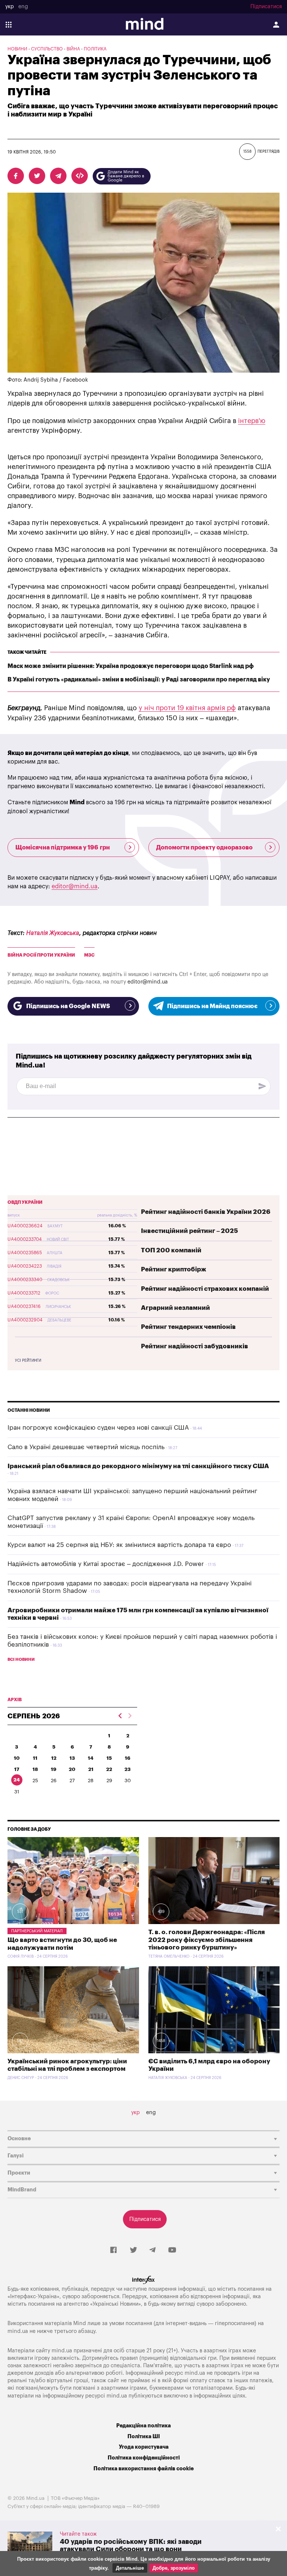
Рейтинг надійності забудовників (195, 1346)
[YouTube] (172, 2250)
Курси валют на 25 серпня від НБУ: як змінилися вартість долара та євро (119, 1545)
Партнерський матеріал (37, 1931)
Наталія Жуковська (53, 933)
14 (91, 1758)
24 (17, 1780)
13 (72, 1758)
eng (23, 7)
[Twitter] (133, 2250)
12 (54, 1758)
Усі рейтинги (28, 1361)
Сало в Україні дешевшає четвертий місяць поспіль (86, 1447)
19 (54, 1769)
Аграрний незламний (175, 1308)
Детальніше (130, 2568)
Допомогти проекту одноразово (204, 848)
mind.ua (18, 2331)
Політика (95, 49)
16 (128, 1758)
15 (109, 1758)
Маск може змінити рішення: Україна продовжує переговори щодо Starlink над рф (131, 666)
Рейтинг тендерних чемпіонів (188, 1327)
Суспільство (47, 49)
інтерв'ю (252, 421)
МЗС (89, 955)
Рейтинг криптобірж (174, 1269)
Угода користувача (144, 2447)
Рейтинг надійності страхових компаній (205, 1289)
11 (35, 1758)
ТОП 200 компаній (171, 1250)
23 (128, 1769)
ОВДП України (25, 1202)
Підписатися (266, 7)
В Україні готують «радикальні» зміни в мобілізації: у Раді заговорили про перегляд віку (139, 680)
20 (72, 1769)
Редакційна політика (143, 2426)
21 (91, 1769)
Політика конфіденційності (144, 2458)
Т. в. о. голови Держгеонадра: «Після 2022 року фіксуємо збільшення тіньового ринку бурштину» (207, 1940)
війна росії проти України (41, 955)
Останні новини (29, 1410)
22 (109, 1769)
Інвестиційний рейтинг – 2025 (189, 1231)
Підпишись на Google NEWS (68, 1006)
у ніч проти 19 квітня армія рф (187, 708)
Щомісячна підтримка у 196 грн (63, 848)
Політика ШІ (144, 2437)
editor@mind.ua (75, 886)
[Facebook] (113, 2250)
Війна (73, 49)
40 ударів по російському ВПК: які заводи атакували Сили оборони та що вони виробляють (131, 2549)
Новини (17, 49)
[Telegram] (152, 2250)
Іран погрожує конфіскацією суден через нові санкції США (98, 1428)
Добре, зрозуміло (174, 2568)
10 (17, 1758)
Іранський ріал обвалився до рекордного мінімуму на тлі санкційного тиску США (138, 1466)
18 (35, 1769)
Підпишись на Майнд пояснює (212, 1006)
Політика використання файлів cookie (143, 2469)
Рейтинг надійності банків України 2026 (206, 1212)
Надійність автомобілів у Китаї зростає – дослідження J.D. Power (106, 1564)
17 (17, 1769)
